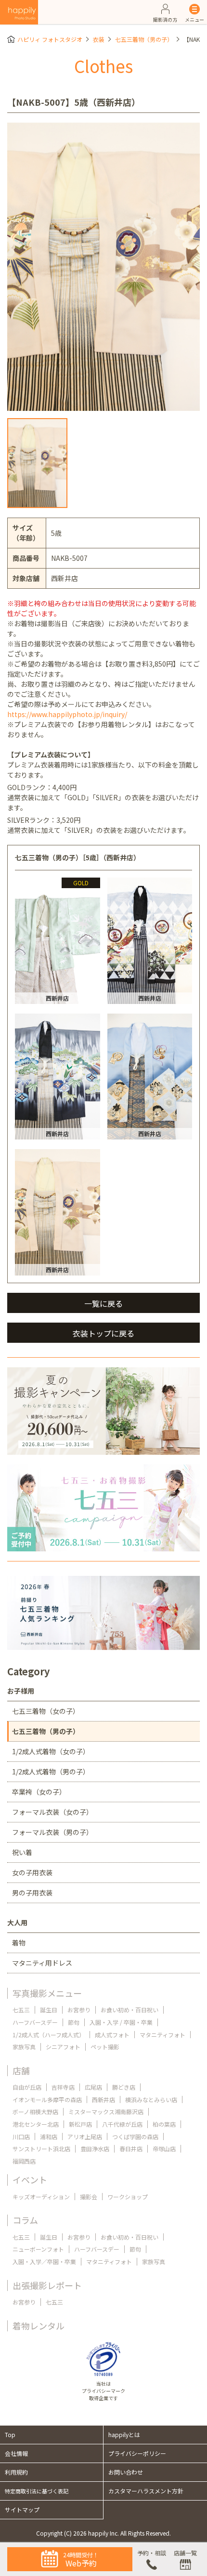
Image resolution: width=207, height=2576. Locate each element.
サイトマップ (22, 2509)
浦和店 (49, 2136)
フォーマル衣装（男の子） (52, 1832)
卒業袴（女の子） (39, 1792)
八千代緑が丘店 (122, 2124)
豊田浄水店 (95, 2149)
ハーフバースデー (35, 2022)
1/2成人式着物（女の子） (51, 1751)
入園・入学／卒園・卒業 (44, 2261)
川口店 (21, 2136)
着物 (19, 1943)
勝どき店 (124, 2087)
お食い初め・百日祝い (129, 2010)
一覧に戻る (103, 1303)
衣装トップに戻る (103, 1333)
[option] (103, 267)
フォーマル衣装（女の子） (52, 1812)
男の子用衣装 (32, 1893)
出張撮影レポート (47, 2285)
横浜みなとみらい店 (151, 2099)
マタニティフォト (162, 2035)
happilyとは (124, 2434)
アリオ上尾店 (85, 2136)
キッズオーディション (41, 2197)
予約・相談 (152, 2553)
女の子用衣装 (32, 1872)
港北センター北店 (36, 2124)
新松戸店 (80, 2124)
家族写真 (24, 2047)
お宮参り (79, 2010)
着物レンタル (39, 2326)
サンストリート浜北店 (41, 2149)
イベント (30, 2180)
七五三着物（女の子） (46, 1711)
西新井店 (103, 2099)
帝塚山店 (164, 2149)
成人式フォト (112, 2035)
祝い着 (22, 1852)
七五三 (21, 2010)
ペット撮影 (105, 2047)
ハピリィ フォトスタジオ (50, 39)
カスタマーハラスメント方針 (146, 2491)
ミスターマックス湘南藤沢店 (106, 2112)
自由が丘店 (27, 2087)
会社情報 (16, 2453)
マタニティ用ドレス (42, 1963)
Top (10, 2434)
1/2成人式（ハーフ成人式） (49, 2035)
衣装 (99, 39)
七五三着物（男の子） (144, 39)
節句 (74, 2022)
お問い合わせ (126, 2472)
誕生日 (49, 2010)
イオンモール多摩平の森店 (47, 2099)
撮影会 (89, 2197)
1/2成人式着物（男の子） (51, 1771)
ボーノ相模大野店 (35, 2112)
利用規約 (16, 2472)
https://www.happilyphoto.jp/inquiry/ (67, 714)
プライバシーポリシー (137, 2453)
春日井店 (131, 2149)
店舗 (21, 2070)
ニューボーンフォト (38, 2249)
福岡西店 (24, 2161)
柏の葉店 (164, 2124)
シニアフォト (63, 2047)
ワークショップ (128, 2197)
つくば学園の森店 (135, 2136)
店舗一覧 (185, 2553)
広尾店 (93, 2087)
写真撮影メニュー (47, 1993)
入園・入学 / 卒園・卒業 (121, 2022)
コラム (25, 2220)
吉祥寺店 (63, 2087)
